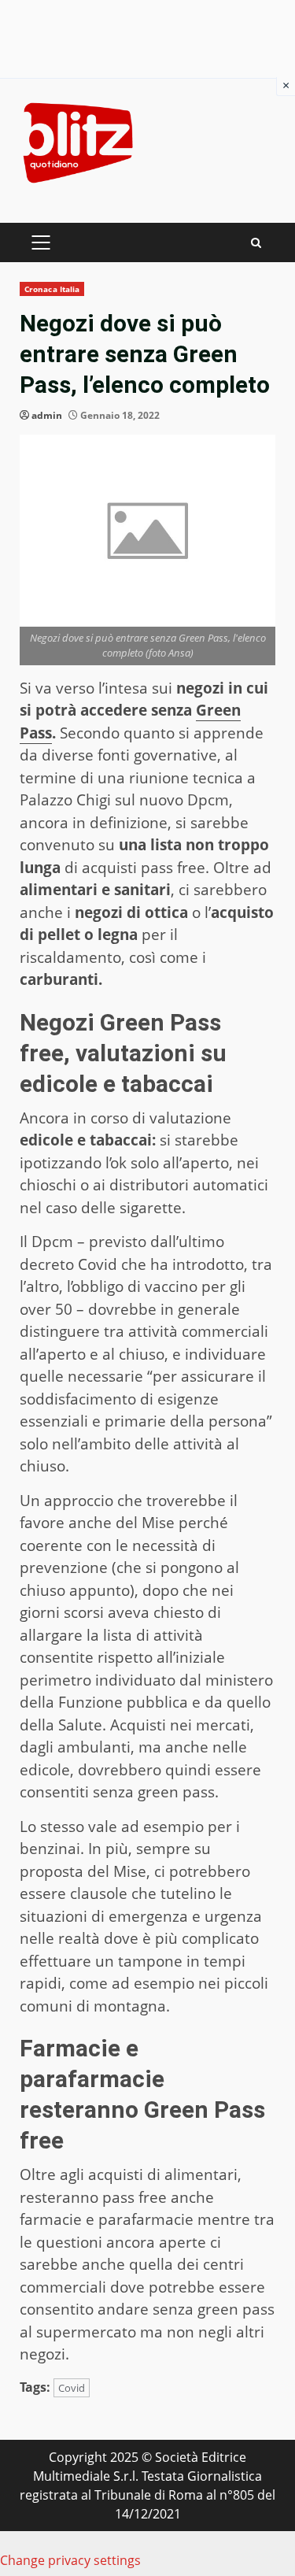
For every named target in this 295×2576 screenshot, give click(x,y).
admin (47, 415)
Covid (72, 2388)
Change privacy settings (70, 2560)
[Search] (256, 243)
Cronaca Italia (52, 289)
